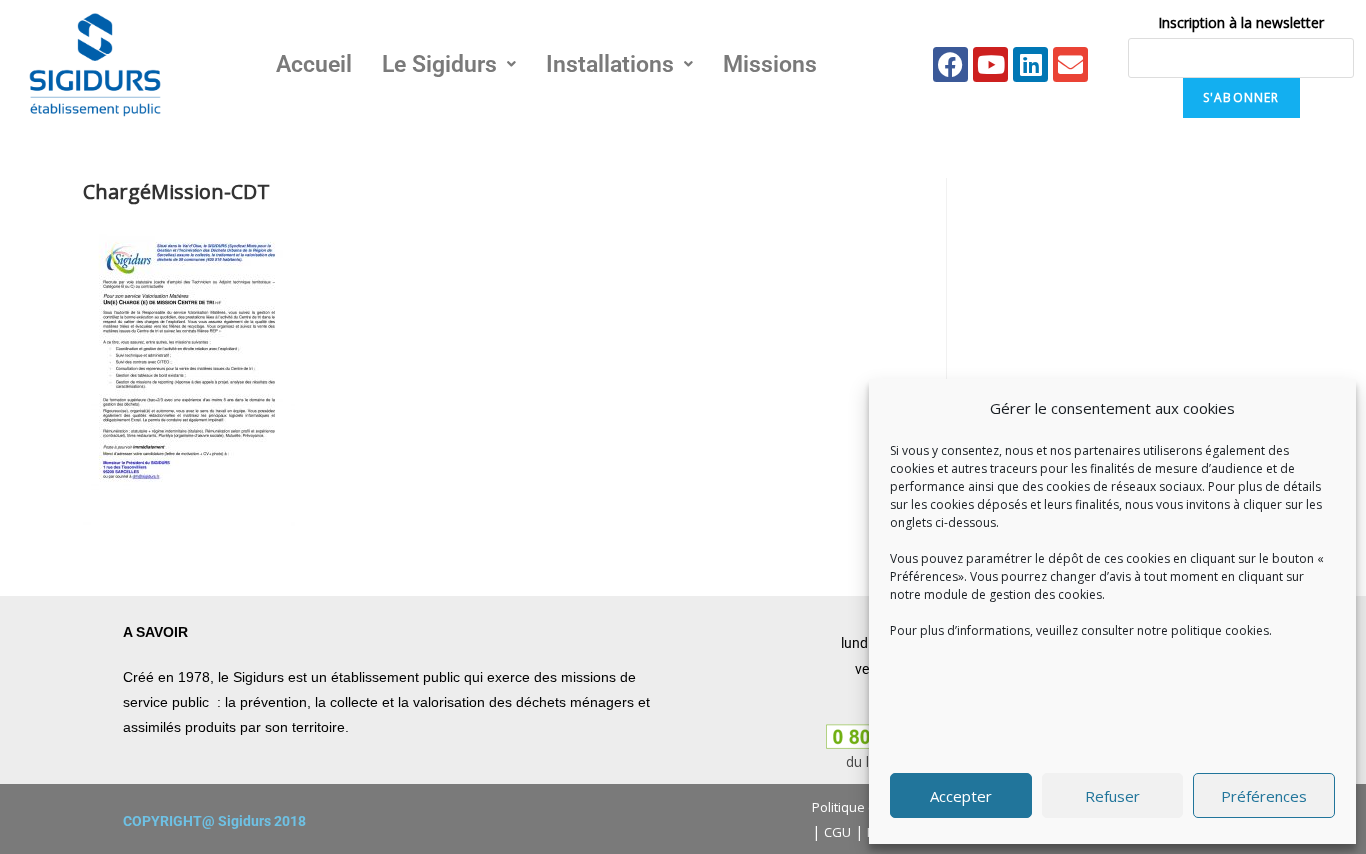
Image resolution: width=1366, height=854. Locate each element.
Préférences (1264, 796)
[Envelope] (1070, 64)
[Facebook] (950, 64)
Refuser (1112, 796)
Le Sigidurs (439, 64)
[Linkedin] (1030, 64)
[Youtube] (990, 64)
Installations (610, 64)
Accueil (314, 64)
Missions (770, 64)
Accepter (961, 796)
